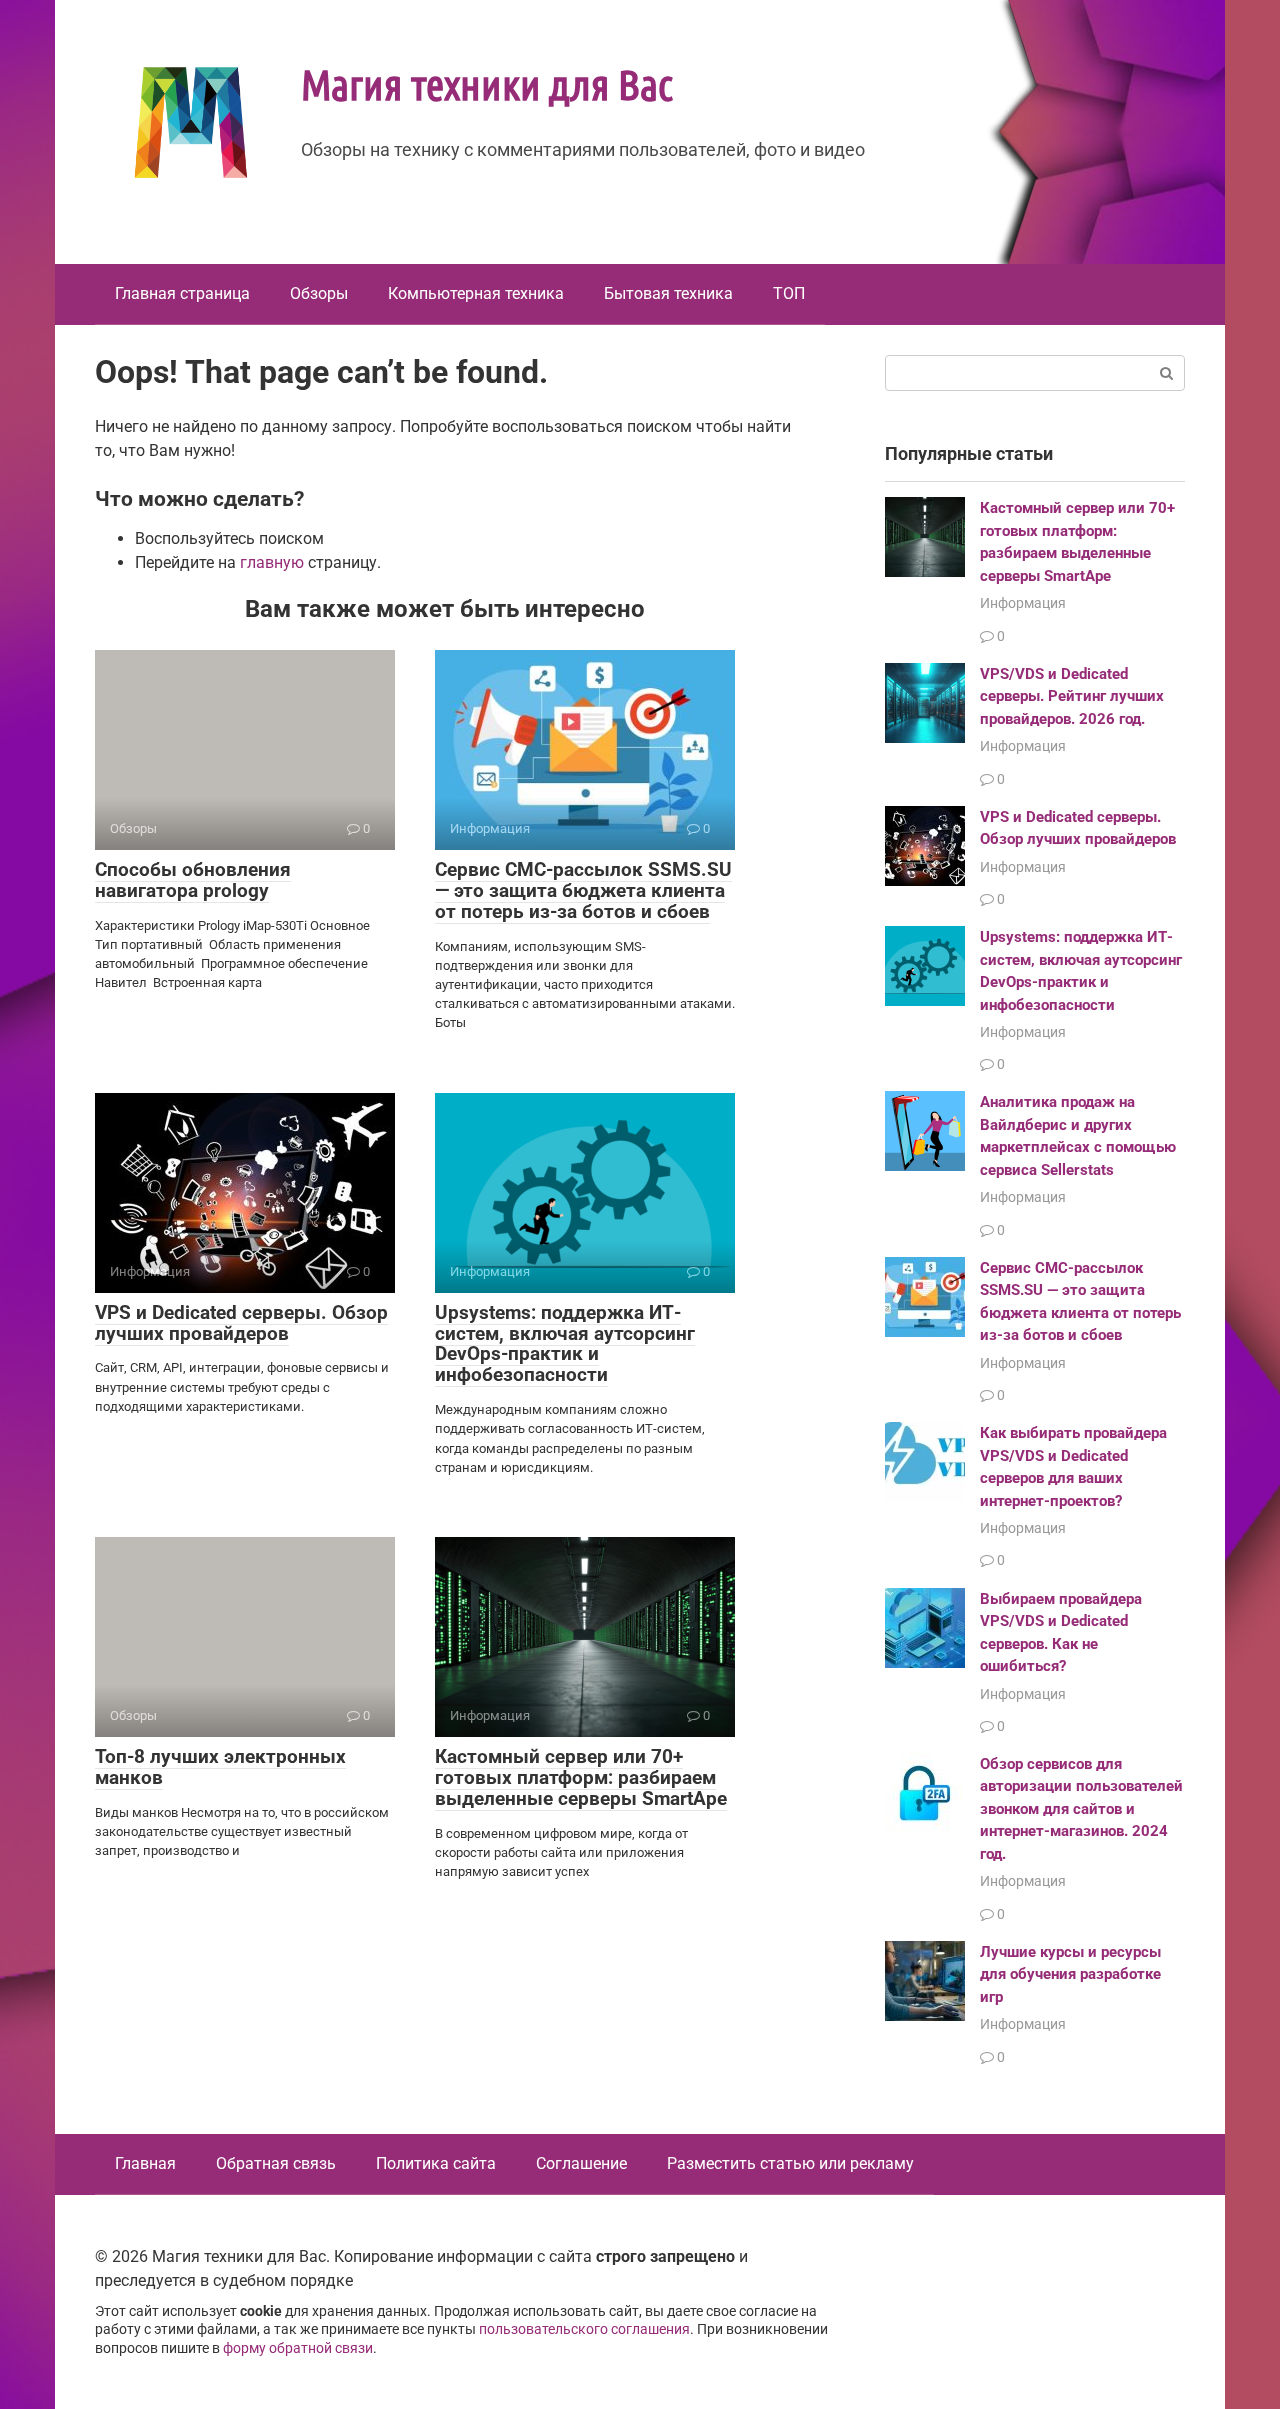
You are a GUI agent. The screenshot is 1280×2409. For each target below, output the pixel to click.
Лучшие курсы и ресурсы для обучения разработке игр (1070, 1974)
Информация (1023, 603)
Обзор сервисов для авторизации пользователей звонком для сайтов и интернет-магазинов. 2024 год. (1081, 1809)
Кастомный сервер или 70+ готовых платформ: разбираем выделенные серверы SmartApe (581, 1777)
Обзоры (319, 293)
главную (272, 562)
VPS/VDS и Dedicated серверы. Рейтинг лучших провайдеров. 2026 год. (1072, 696)
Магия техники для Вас (487, 83)
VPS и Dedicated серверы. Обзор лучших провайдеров (241, 1323)
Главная (145, 2163)
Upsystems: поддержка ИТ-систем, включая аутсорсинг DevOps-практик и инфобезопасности (565, 1344)
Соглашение (581, 2163)
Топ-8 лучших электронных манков (220, 1767)
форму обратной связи (298, 2348)
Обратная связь (276, 2163)
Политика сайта (436, 2163)
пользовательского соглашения (584, 2329)
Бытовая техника (668, 293)
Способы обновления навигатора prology (193, 880)
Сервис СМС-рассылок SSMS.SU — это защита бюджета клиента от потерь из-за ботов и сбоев (583, 890)
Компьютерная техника (476, 293)
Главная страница (182, 293)
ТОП (789, 293)
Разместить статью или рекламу (790, 2163)
